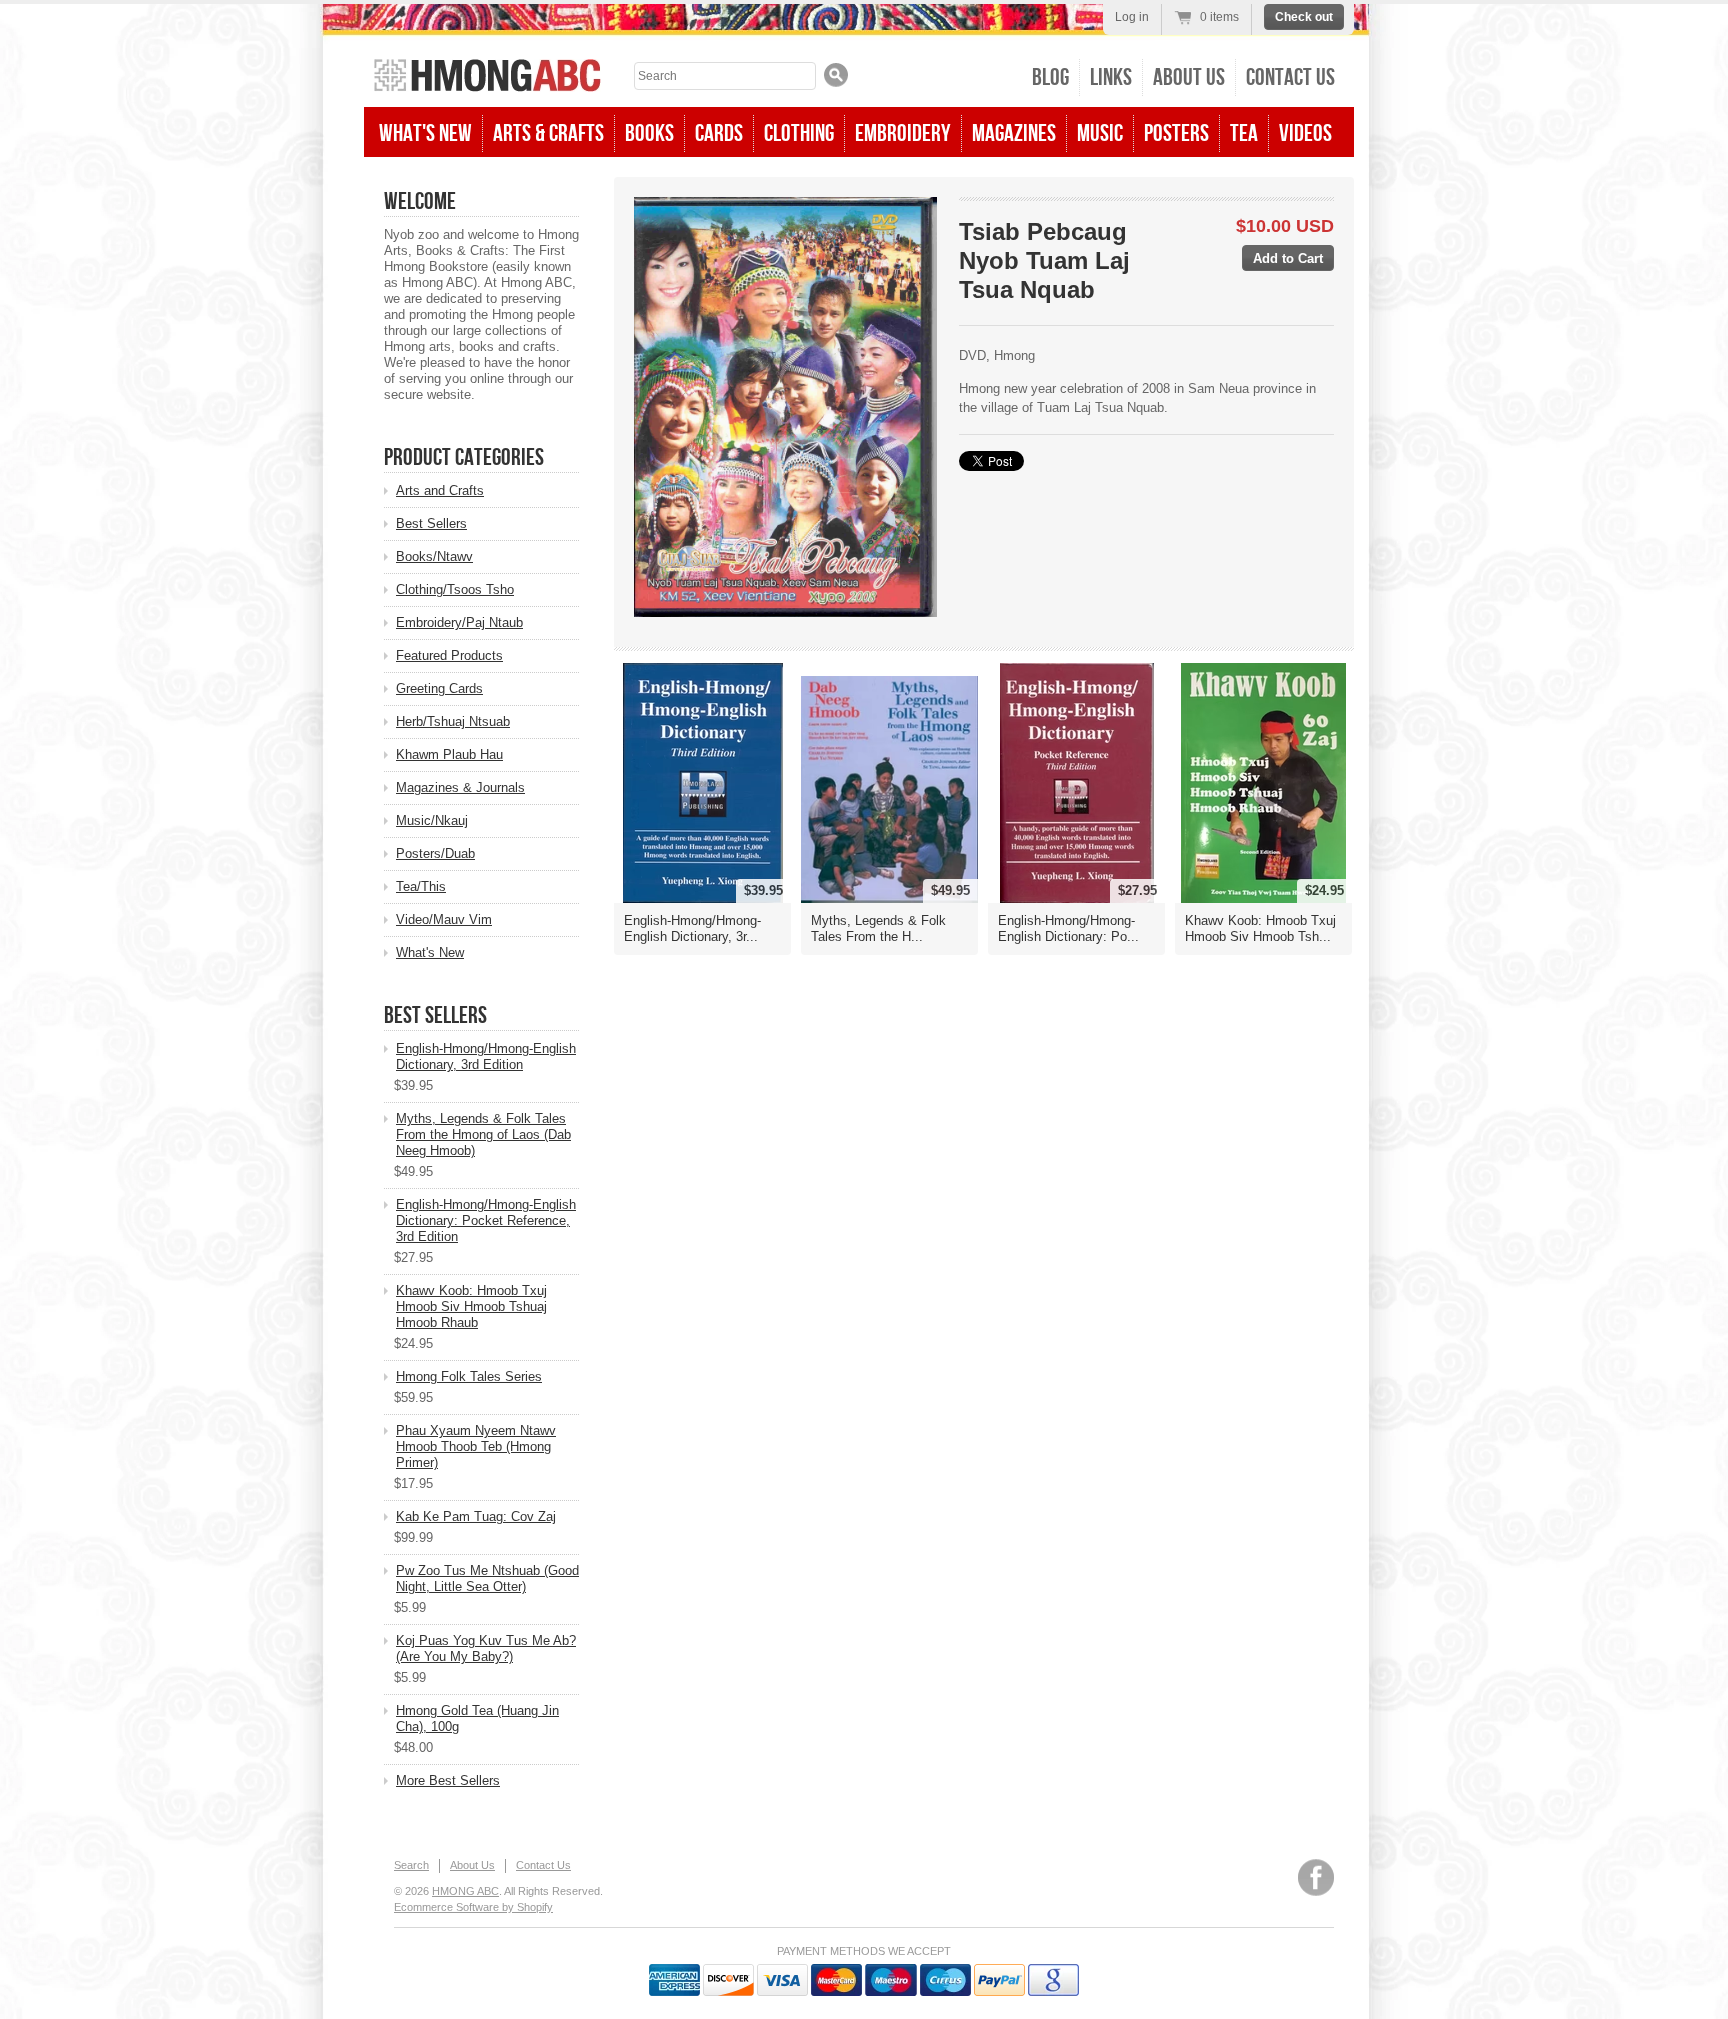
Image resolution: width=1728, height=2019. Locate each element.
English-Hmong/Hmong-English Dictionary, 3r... (692, 928)
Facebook (1316, 1877)
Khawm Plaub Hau (449, 754)
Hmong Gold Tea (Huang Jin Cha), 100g (477, 1718)
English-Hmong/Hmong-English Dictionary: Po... (1068, 928)
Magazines (1014, 133)
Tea (1244, 133)
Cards (719, 133)
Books (649, 133)
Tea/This (421, 886)
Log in (1132, 17)
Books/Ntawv (434, 556)
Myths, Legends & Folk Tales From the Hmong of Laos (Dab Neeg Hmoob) (483, 1134)
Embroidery (903, 133)
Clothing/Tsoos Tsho (455, 589)
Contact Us (1290, 77)
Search (411, 1865)
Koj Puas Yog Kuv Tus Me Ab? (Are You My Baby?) (486, 1648)
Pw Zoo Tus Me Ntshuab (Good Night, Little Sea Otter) (487, 1578)
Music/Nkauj (432, 820)
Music (1100, 133)
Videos (1305, 133)
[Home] (487, 77)
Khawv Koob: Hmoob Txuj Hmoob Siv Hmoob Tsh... (1260, 928)
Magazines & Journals (460, 787)
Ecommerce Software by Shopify (473, 1907)
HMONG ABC (465, 1891)
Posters (1176, 133)
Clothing (799, 133)
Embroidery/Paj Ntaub (459, 622)
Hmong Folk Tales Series (469, 1376)
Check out (1304, 17)
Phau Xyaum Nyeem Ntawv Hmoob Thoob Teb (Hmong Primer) (476, 1446)
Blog (1050, 77)
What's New (425, 133)
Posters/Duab (435, 853)
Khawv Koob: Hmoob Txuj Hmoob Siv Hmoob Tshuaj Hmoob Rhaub (471, 1306)
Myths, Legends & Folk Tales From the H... (878, 928)
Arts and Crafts (440, 490)
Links (1111, 77)
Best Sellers (431, 523)
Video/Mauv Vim (444, 919)
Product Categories (464, 457)
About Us (1189, 77)
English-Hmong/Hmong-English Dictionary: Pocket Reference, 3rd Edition (486, 1220)
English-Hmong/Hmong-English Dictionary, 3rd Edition (486, 1056)
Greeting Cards (439, 688)
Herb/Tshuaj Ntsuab (453, 721)
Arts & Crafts (548, 133)
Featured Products (449, 655)
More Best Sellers (448, 1780)
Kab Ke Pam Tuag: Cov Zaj (476, 1516)
